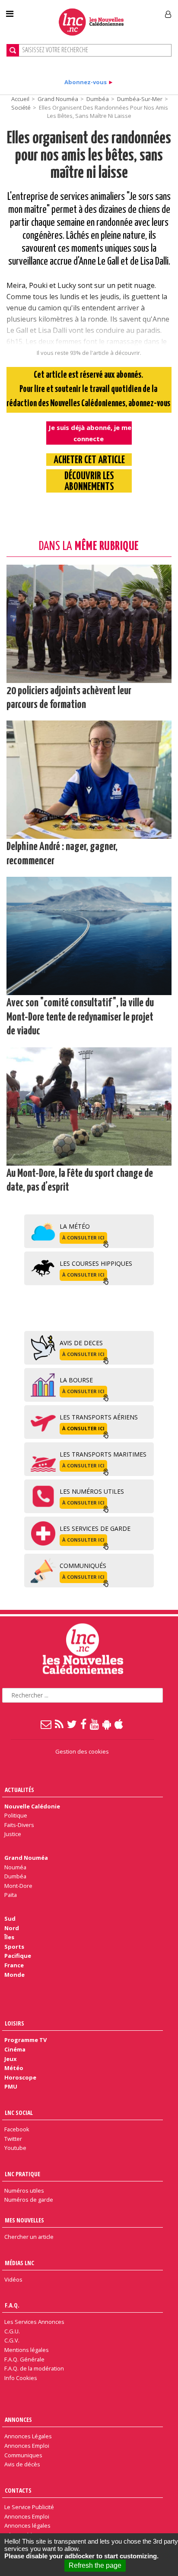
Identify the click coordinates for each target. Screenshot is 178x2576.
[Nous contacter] (46, 1724)
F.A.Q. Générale (24, 2359)
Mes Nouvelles (24, 2220)
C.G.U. (12, 2331)
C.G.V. (12, 2340)
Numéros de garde (29, 2200)
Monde (14, 1975)
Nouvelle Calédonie (32, 1806)
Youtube (15, 2148)
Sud (10, 1919)
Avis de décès (22, 2464)
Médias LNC (19, 2263)
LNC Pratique (22, 2174)
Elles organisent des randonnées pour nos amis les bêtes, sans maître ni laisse (89, 156)
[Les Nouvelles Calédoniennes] (91, 22)
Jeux (10, 2059)
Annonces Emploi (27, 2446)
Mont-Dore (18, 1886)
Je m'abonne (132, 11)
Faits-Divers (19, 1825)
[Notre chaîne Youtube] (95, 1724)
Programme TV (25, 2040)
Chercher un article (29, 2237)
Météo (14, 2068)
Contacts (18, 2490)
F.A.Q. (12, 2305)
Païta (11, 1895)
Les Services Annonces (34, 2322)
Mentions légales (27, 2350)
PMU (11, 2086)
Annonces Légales (28, 2436)
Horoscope (20, 2077)
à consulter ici (83, 1237)
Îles (9, 1937)
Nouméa (15, 1867)
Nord (12, 1928)
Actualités (19, 1790)
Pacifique (18, 1956)
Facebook (17, 2129)
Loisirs (14, 2023)
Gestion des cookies (82, 1751)
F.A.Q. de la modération (34, 2368)
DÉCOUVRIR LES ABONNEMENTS (89, 482)
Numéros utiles (24, 2190)
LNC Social (19, 2113)
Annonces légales (27, 2525)
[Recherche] (13, 50)
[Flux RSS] (60, 1724)
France (14, 1965)
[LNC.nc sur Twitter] (72, 1724)
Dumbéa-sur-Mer (140, 99)
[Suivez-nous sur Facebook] (84, 1724)
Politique (16, 1815)
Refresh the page (95, 2565)
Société (21, 107)
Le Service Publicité (29, 2507)
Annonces (18, 2420)
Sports (14, 1947)
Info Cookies (21, 2378)
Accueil (20, 99)
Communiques (23, 2455)
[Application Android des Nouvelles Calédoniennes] (107, 1724)
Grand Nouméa (58, 99)
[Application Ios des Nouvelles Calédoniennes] (119, 1724)
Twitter (13, 2139)
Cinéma (15, 2049)
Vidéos (13, 2279)
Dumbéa (98, 99)
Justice (13, 1834)
